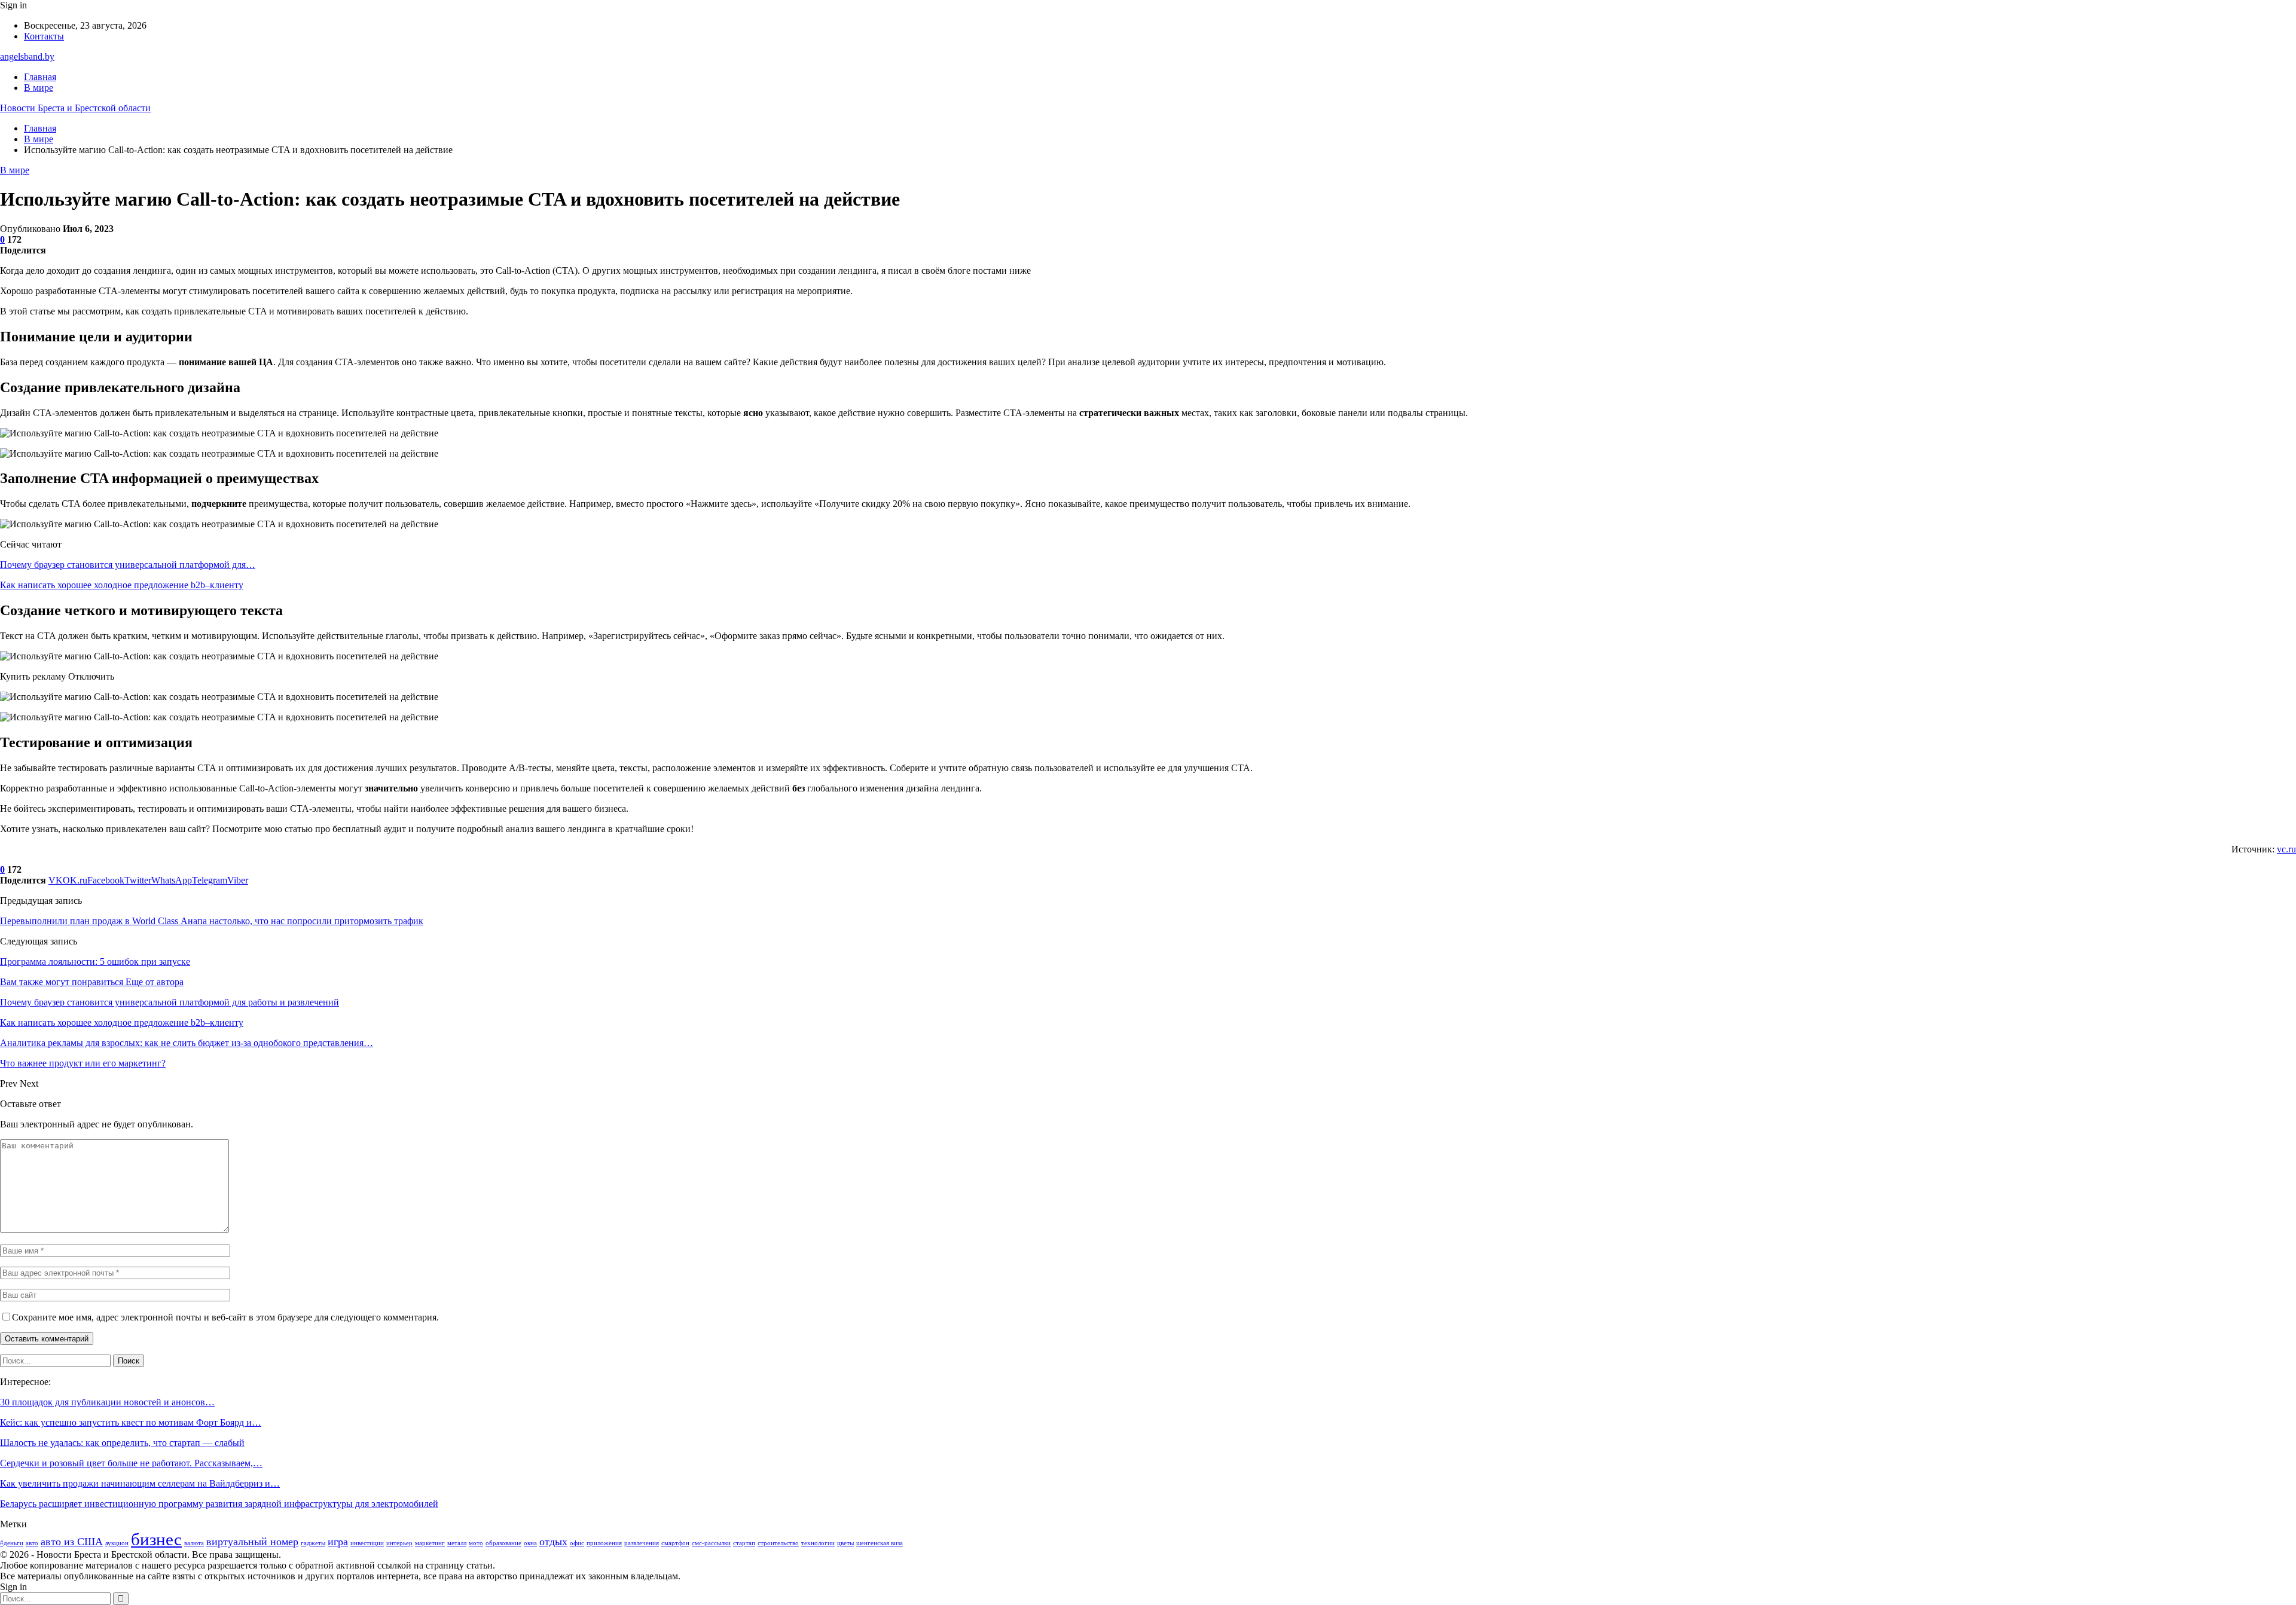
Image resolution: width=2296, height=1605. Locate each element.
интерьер (399, 1543)
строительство (778, 1543)
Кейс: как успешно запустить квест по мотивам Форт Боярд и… (131, 1422)
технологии (818, 1543)
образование (503, 1543)
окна (530, 1543)
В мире (39, 88)
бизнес (156, 1539)
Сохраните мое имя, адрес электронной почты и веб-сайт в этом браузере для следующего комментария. (225, 1317)
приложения (604, 1543)
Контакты (44, 36)
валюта (194, 1543)
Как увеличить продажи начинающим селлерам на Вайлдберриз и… (140, 1483)
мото (476, 1543)
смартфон (675, 1543)
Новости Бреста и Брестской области (75, 108)
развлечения (642, 1543)
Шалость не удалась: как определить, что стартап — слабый (122, 1443)
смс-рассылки (711, 1543)
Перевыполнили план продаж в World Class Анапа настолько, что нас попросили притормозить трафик (212, 921)
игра (338, 1542)
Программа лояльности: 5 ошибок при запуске (95, 962)
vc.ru (2286, 849)
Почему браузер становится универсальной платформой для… (128, 565)
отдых (553, 1542)
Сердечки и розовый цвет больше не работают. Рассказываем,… (131, 1463)
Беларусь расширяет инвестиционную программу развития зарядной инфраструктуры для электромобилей (219, 1504)
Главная (40, 77)
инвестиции (367, 1543)
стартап (744, 1543)
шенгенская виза (880, 1543)
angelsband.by (27, 56)
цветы (845, 1543)
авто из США (72, 1542)
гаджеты (313, 1543)
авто (32, 1543)
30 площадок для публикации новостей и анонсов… (107, 1402)
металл (457, 1543)
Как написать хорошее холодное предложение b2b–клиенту (122, 585)
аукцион (117, 1543)
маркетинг (430, 1543)
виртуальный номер (252, 1542)
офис (577, 1543)
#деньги (12, 1543)
